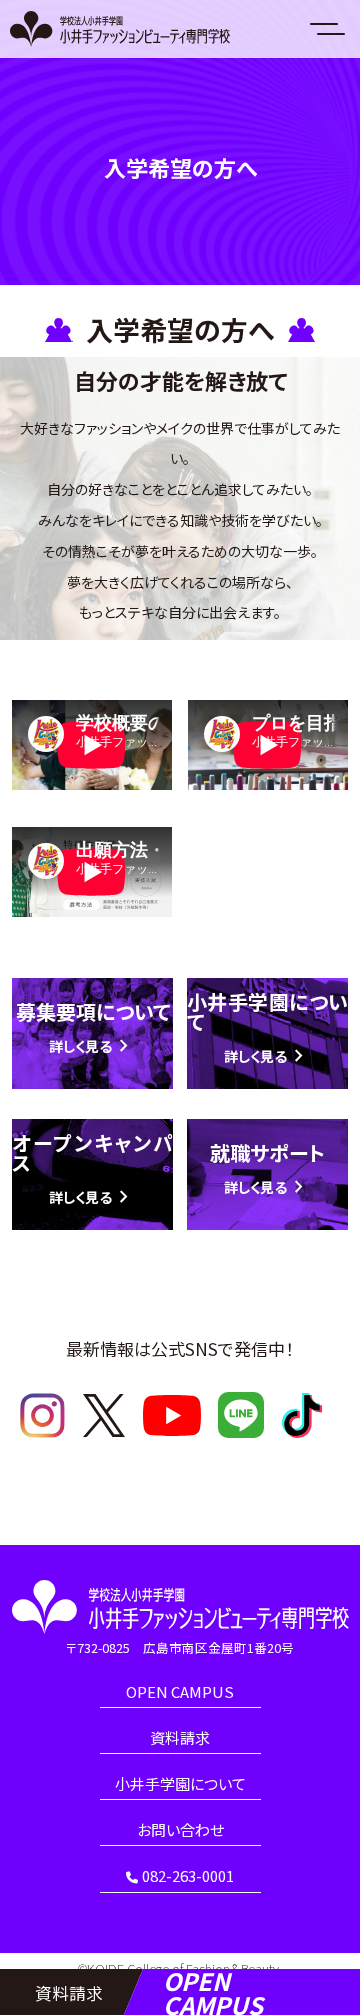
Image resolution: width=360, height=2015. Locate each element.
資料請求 (180, 1739)
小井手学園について (180, 1785)
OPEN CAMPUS (180, 1693)
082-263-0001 (188, 1877)
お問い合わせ (180, 1831)
